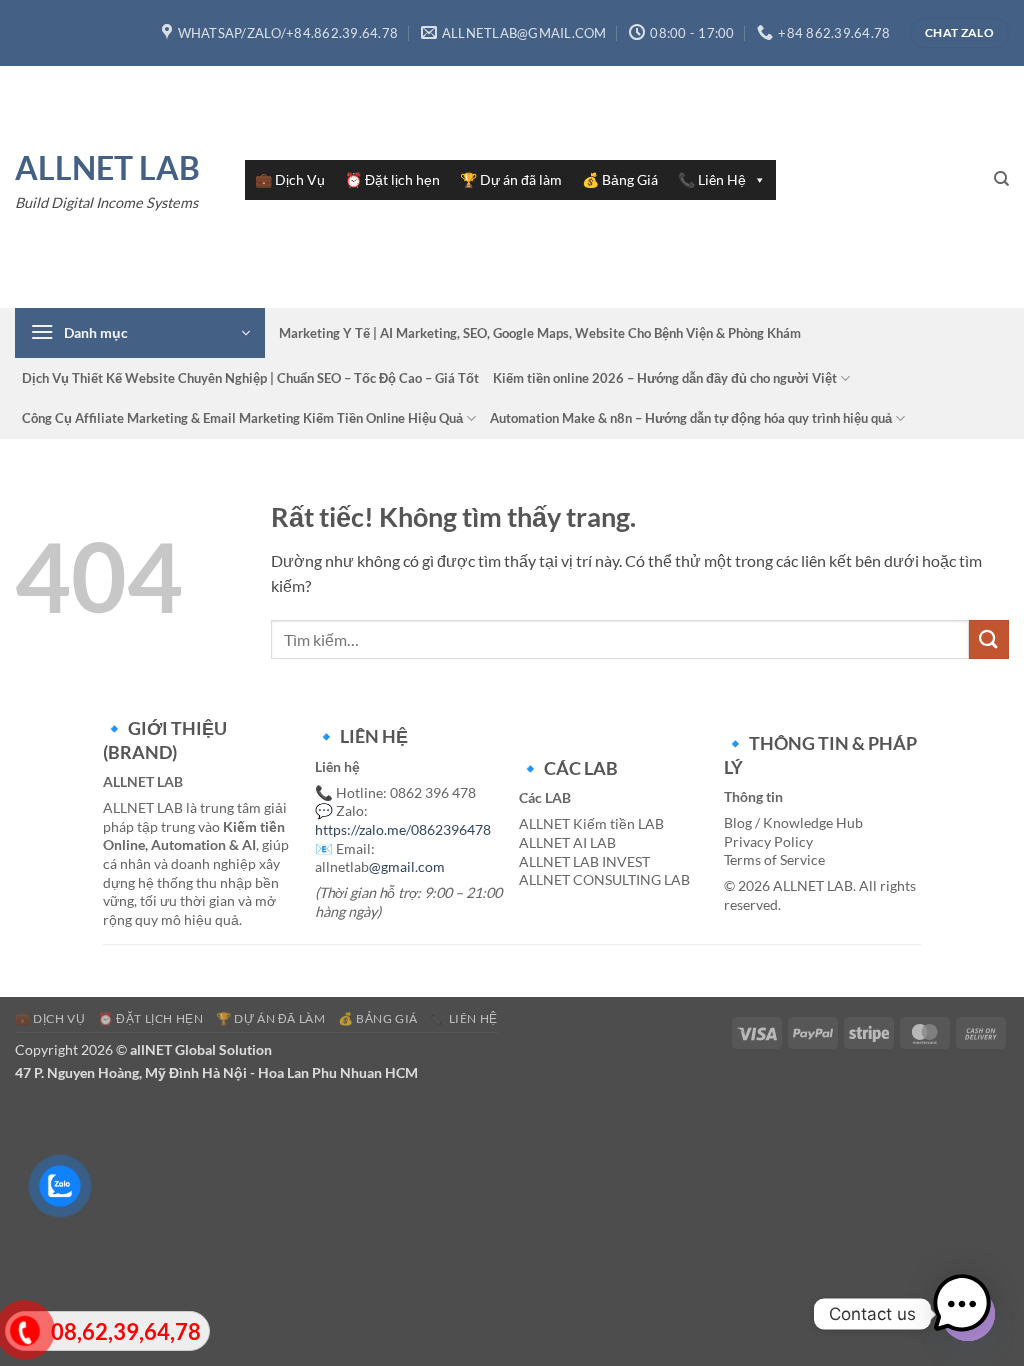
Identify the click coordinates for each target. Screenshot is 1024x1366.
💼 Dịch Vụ (290, 179)
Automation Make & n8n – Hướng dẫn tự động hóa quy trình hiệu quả (691, 418)
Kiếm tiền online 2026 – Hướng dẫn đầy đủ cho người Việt (665, 378)
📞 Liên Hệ (712, 179)
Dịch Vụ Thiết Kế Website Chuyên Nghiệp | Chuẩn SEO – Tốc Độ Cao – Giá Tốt (250, 378)
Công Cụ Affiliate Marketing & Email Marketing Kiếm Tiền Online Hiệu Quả (242, 418)
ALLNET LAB (107, 168)
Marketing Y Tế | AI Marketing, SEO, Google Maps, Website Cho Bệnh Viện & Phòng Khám (540, 333)
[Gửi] (989, 639)
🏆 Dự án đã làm (511, 179)
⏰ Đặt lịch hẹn (392, 179)
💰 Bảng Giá (620, 179)
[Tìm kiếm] (1001, 179)
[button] (140, 333)
